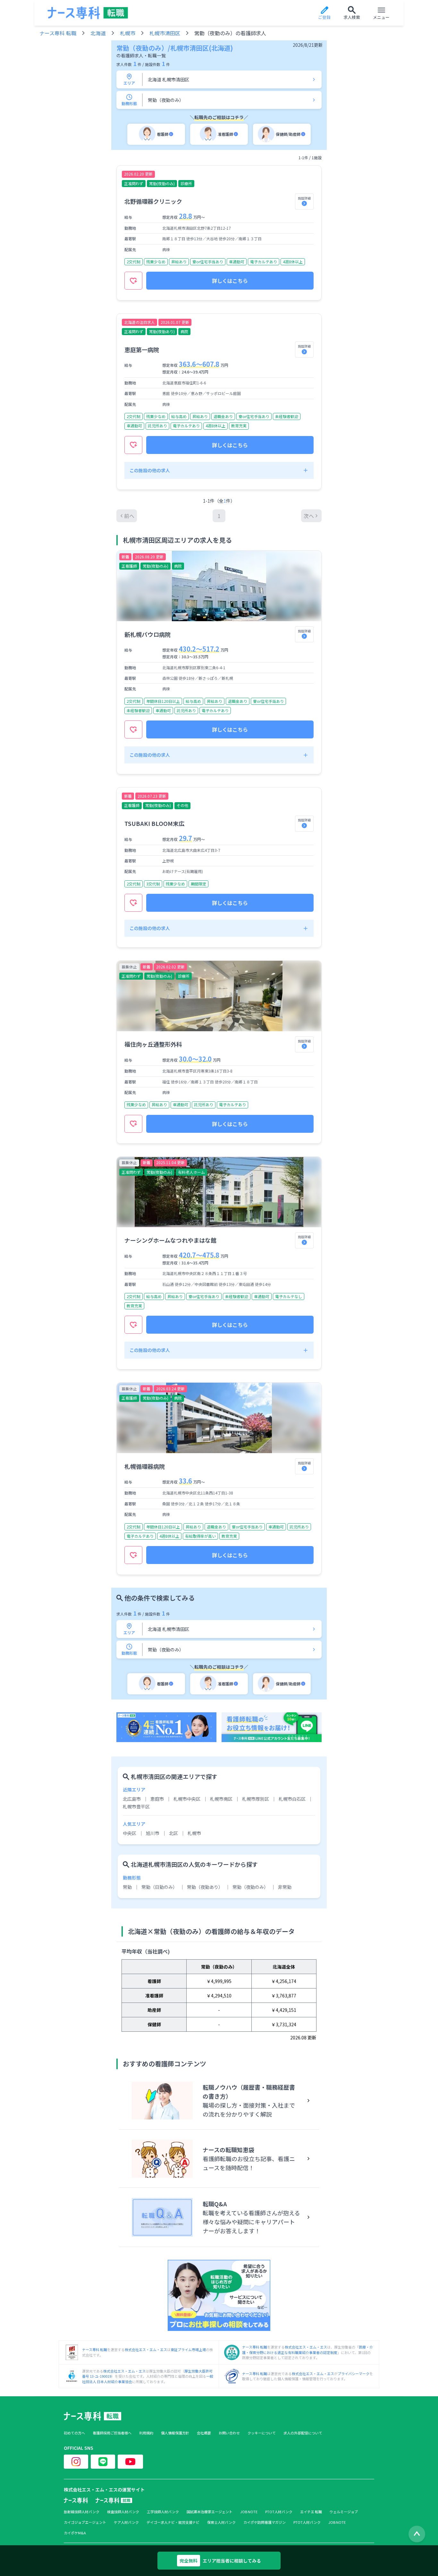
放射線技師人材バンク (82, 2512)
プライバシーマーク (354, 2374)
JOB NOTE (249, 2512)
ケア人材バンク (126, 2522)
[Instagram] (76, 2462)
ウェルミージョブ (344, 2512)
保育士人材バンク (221, 2522)
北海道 (98, 33)
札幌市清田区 (165, 33)
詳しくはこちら (230, 281)
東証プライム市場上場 (188, 2350)
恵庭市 (157, 1799)
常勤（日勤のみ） (159, 1887)
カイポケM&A (75, 2533)
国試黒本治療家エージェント (210, 2512)
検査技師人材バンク (123, 2512)
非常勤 (285, 1887)
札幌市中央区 (187, 1799)
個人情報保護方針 (175, 2433)
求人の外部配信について (303, 2433)
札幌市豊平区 (136, 1806)
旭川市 (153, 1833)
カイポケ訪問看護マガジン (265, 2522)
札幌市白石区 (292, 1799)
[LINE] (103, 2462)
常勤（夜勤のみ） (250, 1887)
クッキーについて (262, 2433)
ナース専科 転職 (58, 33)
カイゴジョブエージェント (85, 2522)
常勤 (127, 1887)
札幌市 (128, 33)
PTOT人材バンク (279, 2512)
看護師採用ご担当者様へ (112, 2433)
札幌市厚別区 (256, 1799)
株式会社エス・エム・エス (146, 2350)
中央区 (130, 1833)
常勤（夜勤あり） (205, 1887)
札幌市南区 (221, 1799)
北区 (173, 1833)
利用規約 (146, 2433)
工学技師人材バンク (163, 2512)
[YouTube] (130, 2462)
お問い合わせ (229, 2433)
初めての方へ (74, 2433)
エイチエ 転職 (311, 2512)
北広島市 (132, 1799)
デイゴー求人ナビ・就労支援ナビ (173, 2522)
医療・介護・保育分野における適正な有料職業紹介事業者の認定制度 (307, 2350)
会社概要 (204, 2433)
